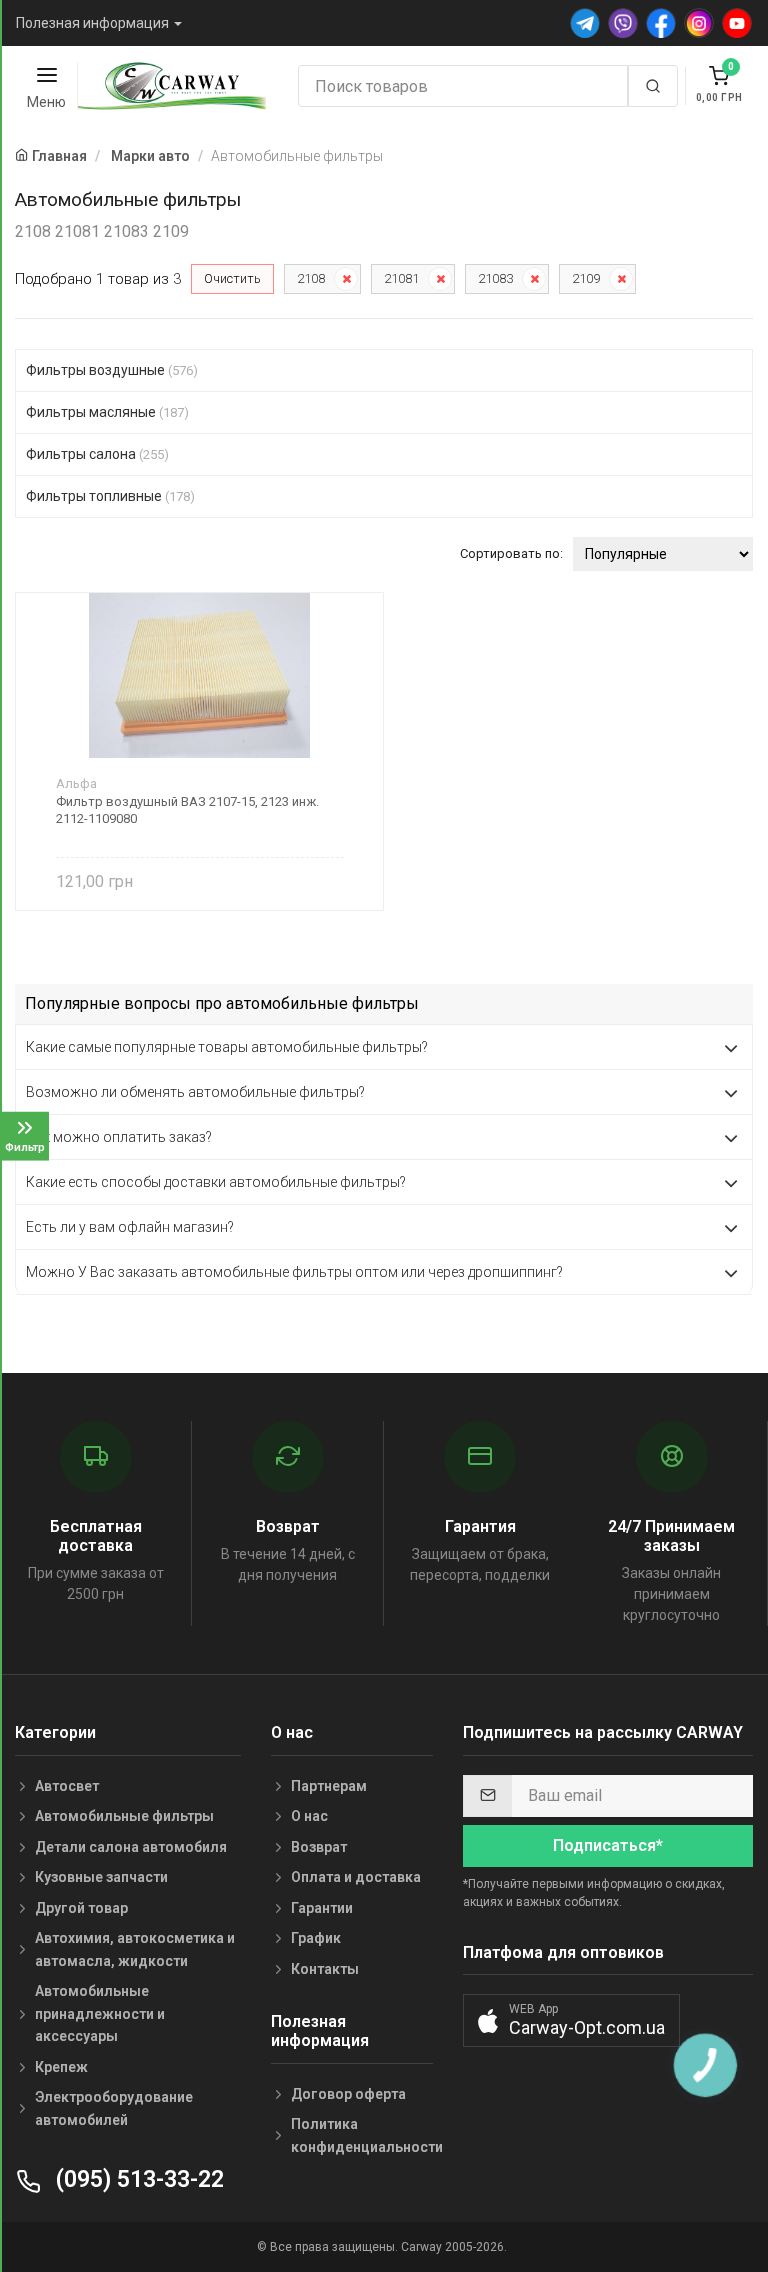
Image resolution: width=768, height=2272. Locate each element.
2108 (311, 278)
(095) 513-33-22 (137, 2179)
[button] (571, 2020)
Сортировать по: (511, 553)
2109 (586, 278)
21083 (495, 278)
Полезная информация (92, 23)
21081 (401, 278)
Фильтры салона (97, 454)
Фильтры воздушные (112, 370)
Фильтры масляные (107, 412)
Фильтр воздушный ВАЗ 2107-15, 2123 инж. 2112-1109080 (187, 810)
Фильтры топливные (110, 496)
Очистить (232, 278)
